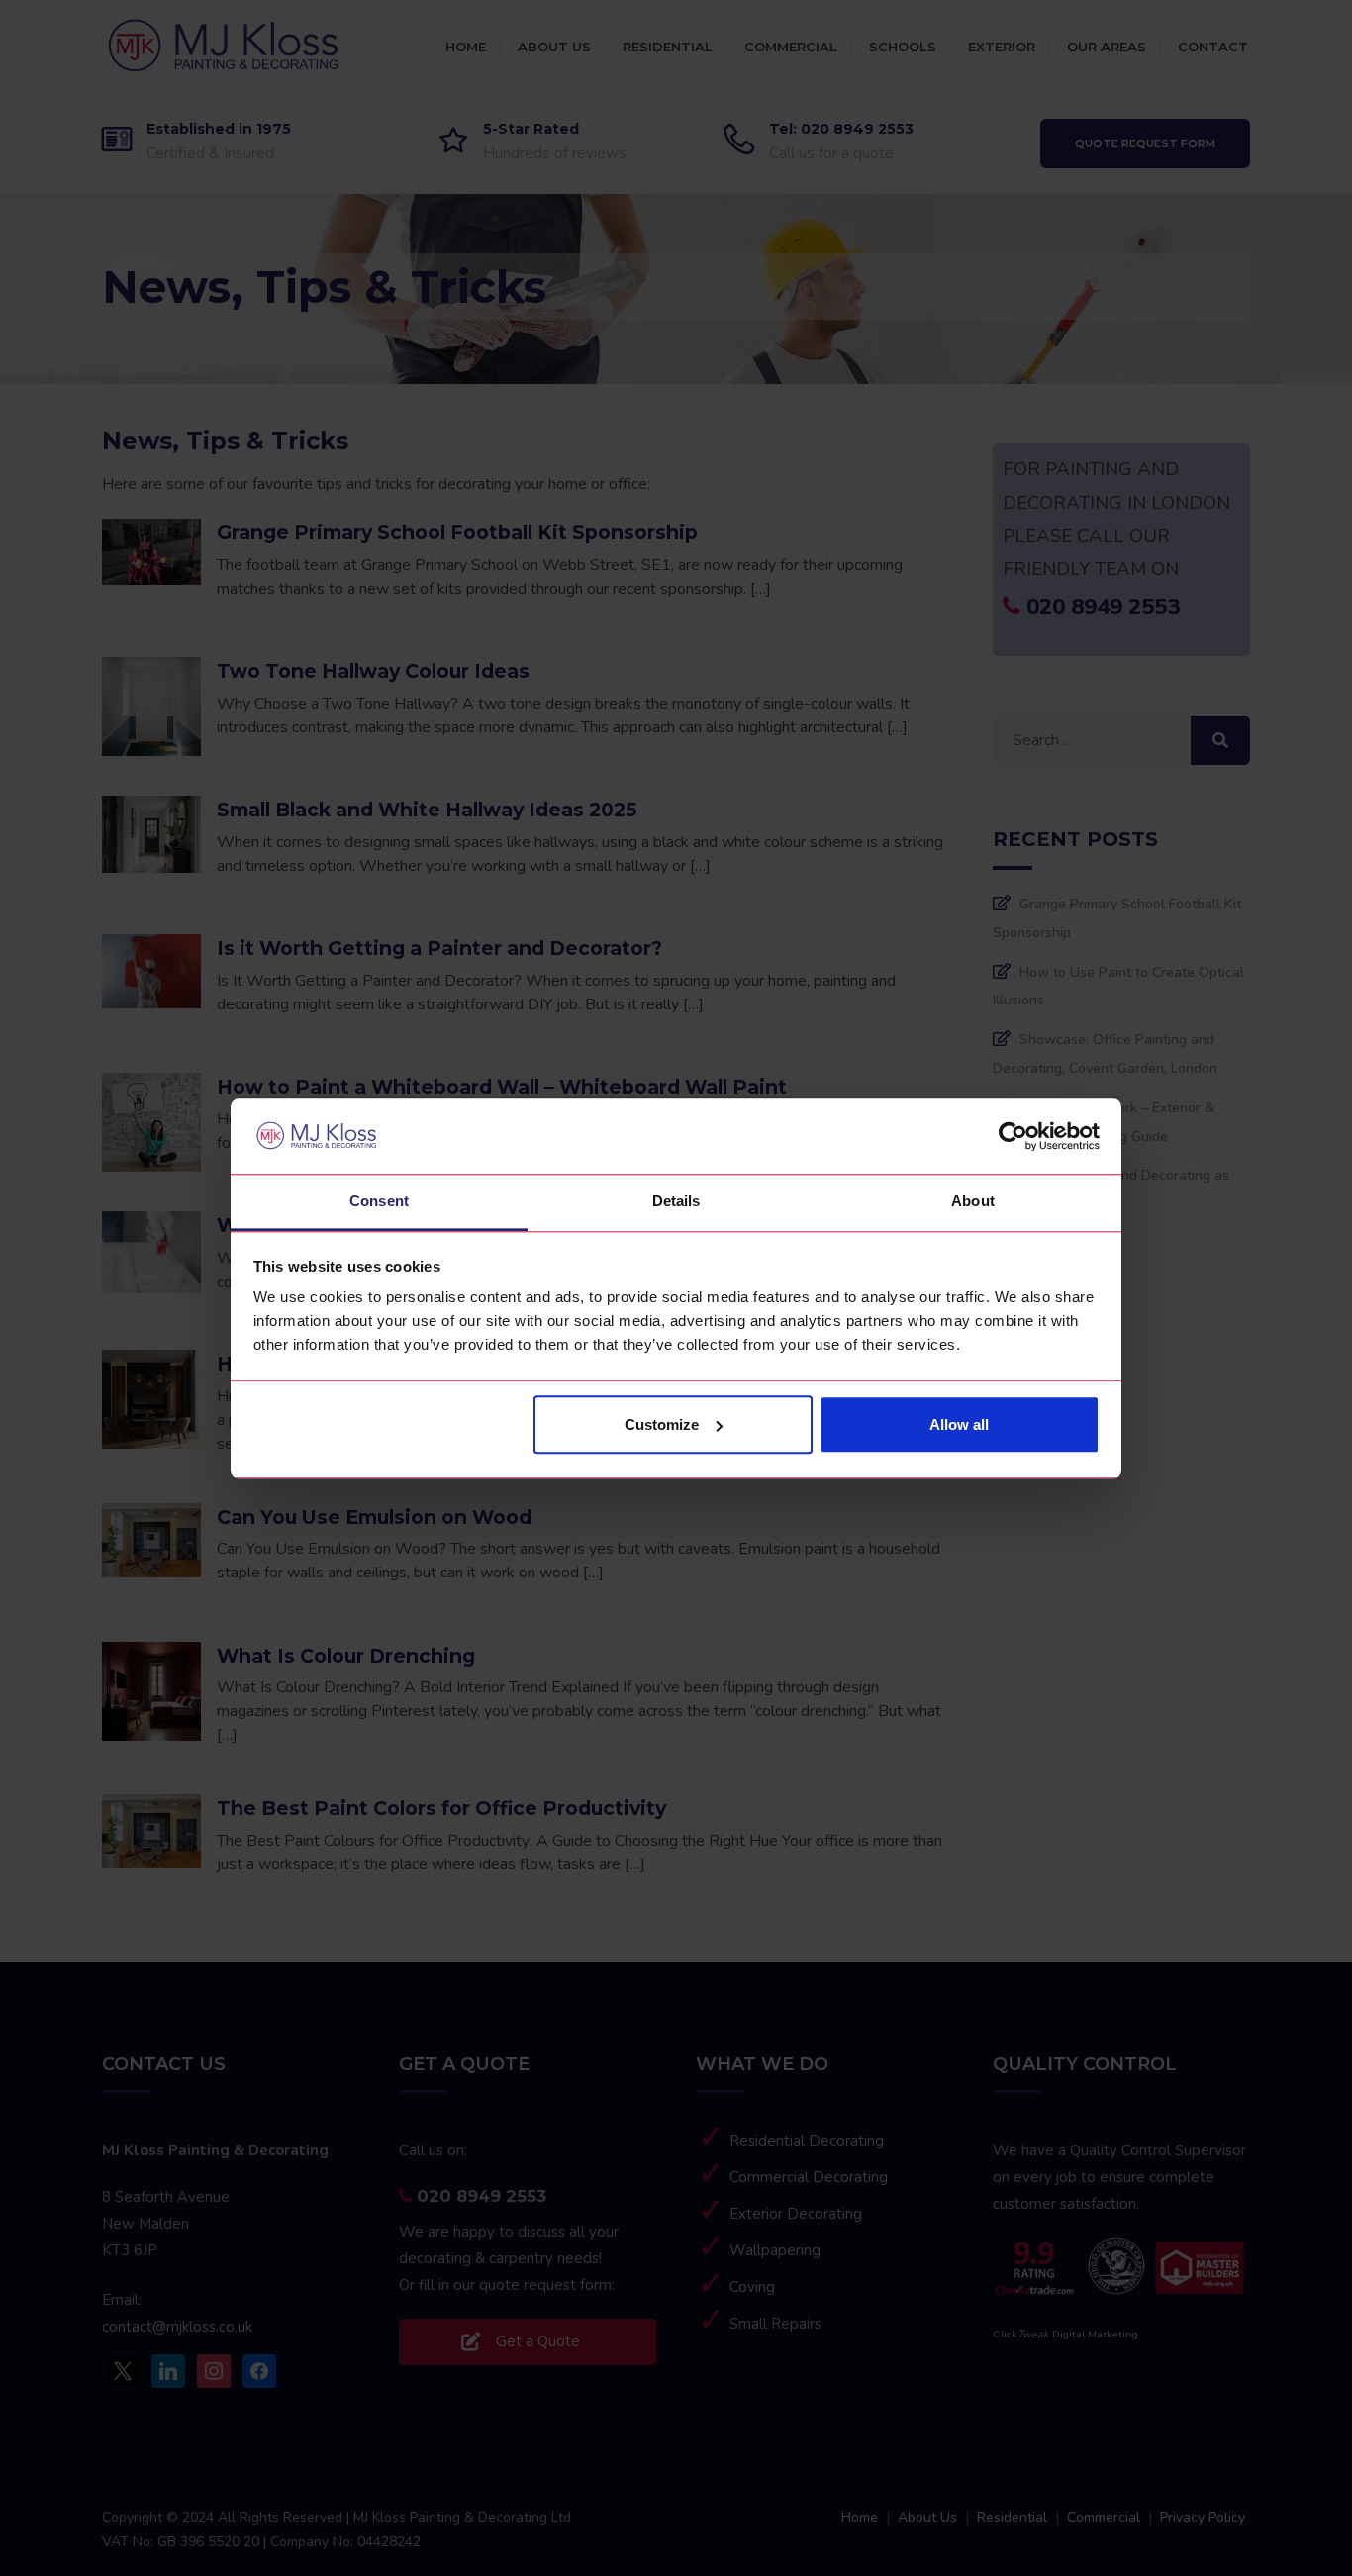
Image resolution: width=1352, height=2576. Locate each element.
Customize (662, 1425)
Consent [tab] (379, 1202)
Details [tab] (676, 1202)
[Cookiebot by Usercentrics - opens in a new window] (1013, 1136)
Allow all (959, 1425)
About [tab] (973, 1202)
